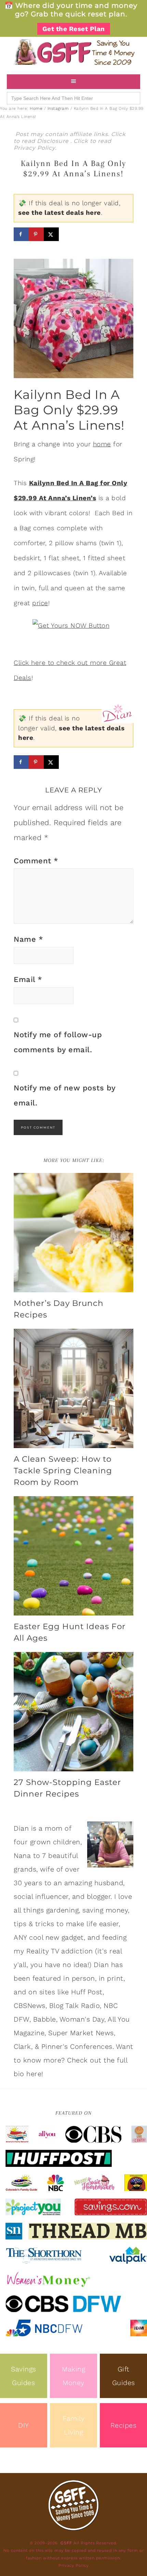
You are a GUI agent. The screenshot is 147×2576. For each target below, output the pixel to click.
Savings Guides (24, 2376)
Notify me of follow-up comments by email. (58, 1042)
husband (109, 1883)
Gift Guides (124, 2376)
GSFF (73, 52)
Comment (36, 861)
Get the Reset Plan (74, 29)
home (102, 444)
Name (28, 939)
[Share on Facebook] (21, 234)
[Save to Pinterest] (36, 234)
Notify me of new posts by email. (65, 1095)
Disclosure (54, 141)
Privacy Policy (34, 148)
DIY (24, 2425)
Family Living (73, 2425)
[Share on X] (51, 234)
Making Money (73, 2376)
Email (28, 979)
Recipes (124, 2425)
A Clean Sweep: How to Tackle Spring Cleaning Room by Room (63, 1471)
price (40, 603)
